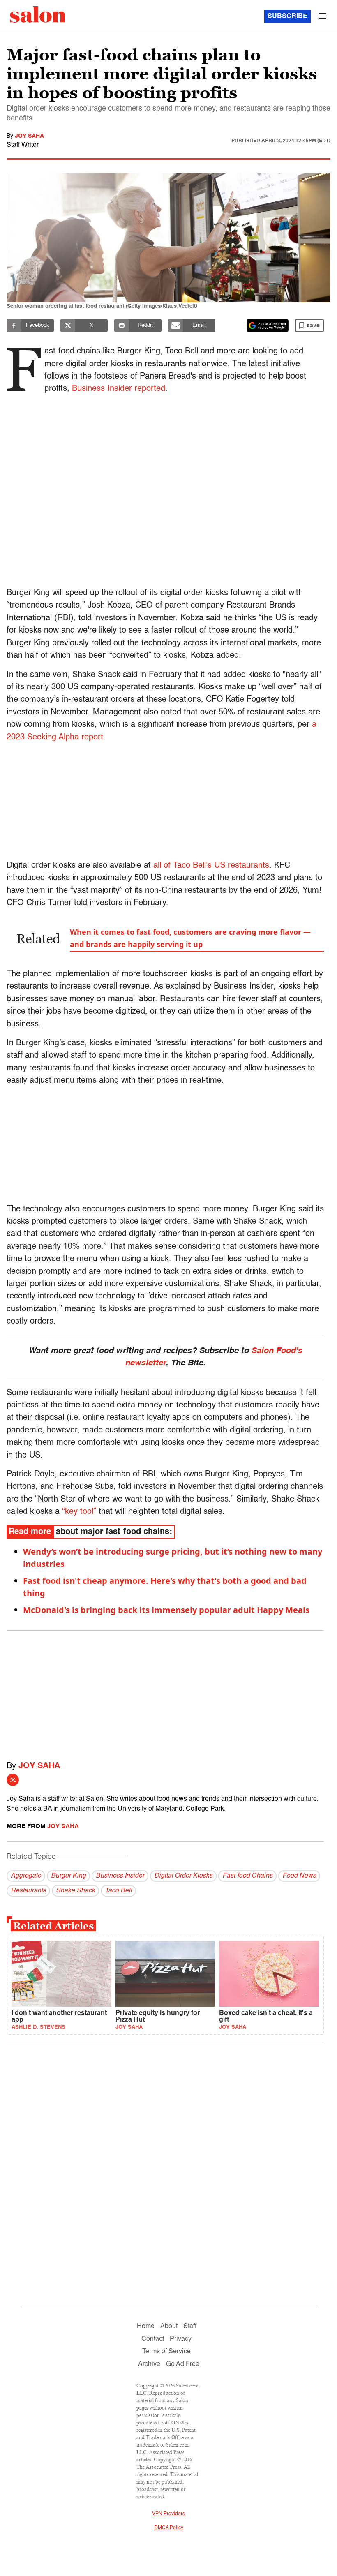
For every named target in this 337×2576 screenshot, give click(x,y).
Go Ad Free (183, 2364)
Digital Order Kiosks (183, 1876)
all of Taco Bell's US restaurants (211, 866)
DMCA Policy (169, 2528)
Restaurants (28, 1891)
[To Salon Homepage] (38, 14)
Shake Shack (75, 1891)
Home (146, 2326)
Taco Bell (118, 1891)
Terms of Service (166, 2352)
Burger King (68, 1876)
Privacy (181, 2339)
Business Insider (120, 1876)
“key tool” (79, 1512)
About (169, 2326)
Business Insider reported (119, 389)
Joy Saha (29, 136)
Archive (149, 2364)
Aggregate (26, 1876)
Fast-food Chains (247, 1876)
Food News (299, 1876)
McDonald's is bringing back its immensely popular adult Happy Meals (166, 1610)
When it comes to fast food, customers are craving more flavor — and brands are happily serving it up (190, 938)
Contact (153, 2339)
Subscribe (287, 16)
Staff (190, 2326)
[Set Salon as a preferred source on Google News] (268, 326)
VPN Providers (168, 2514)
